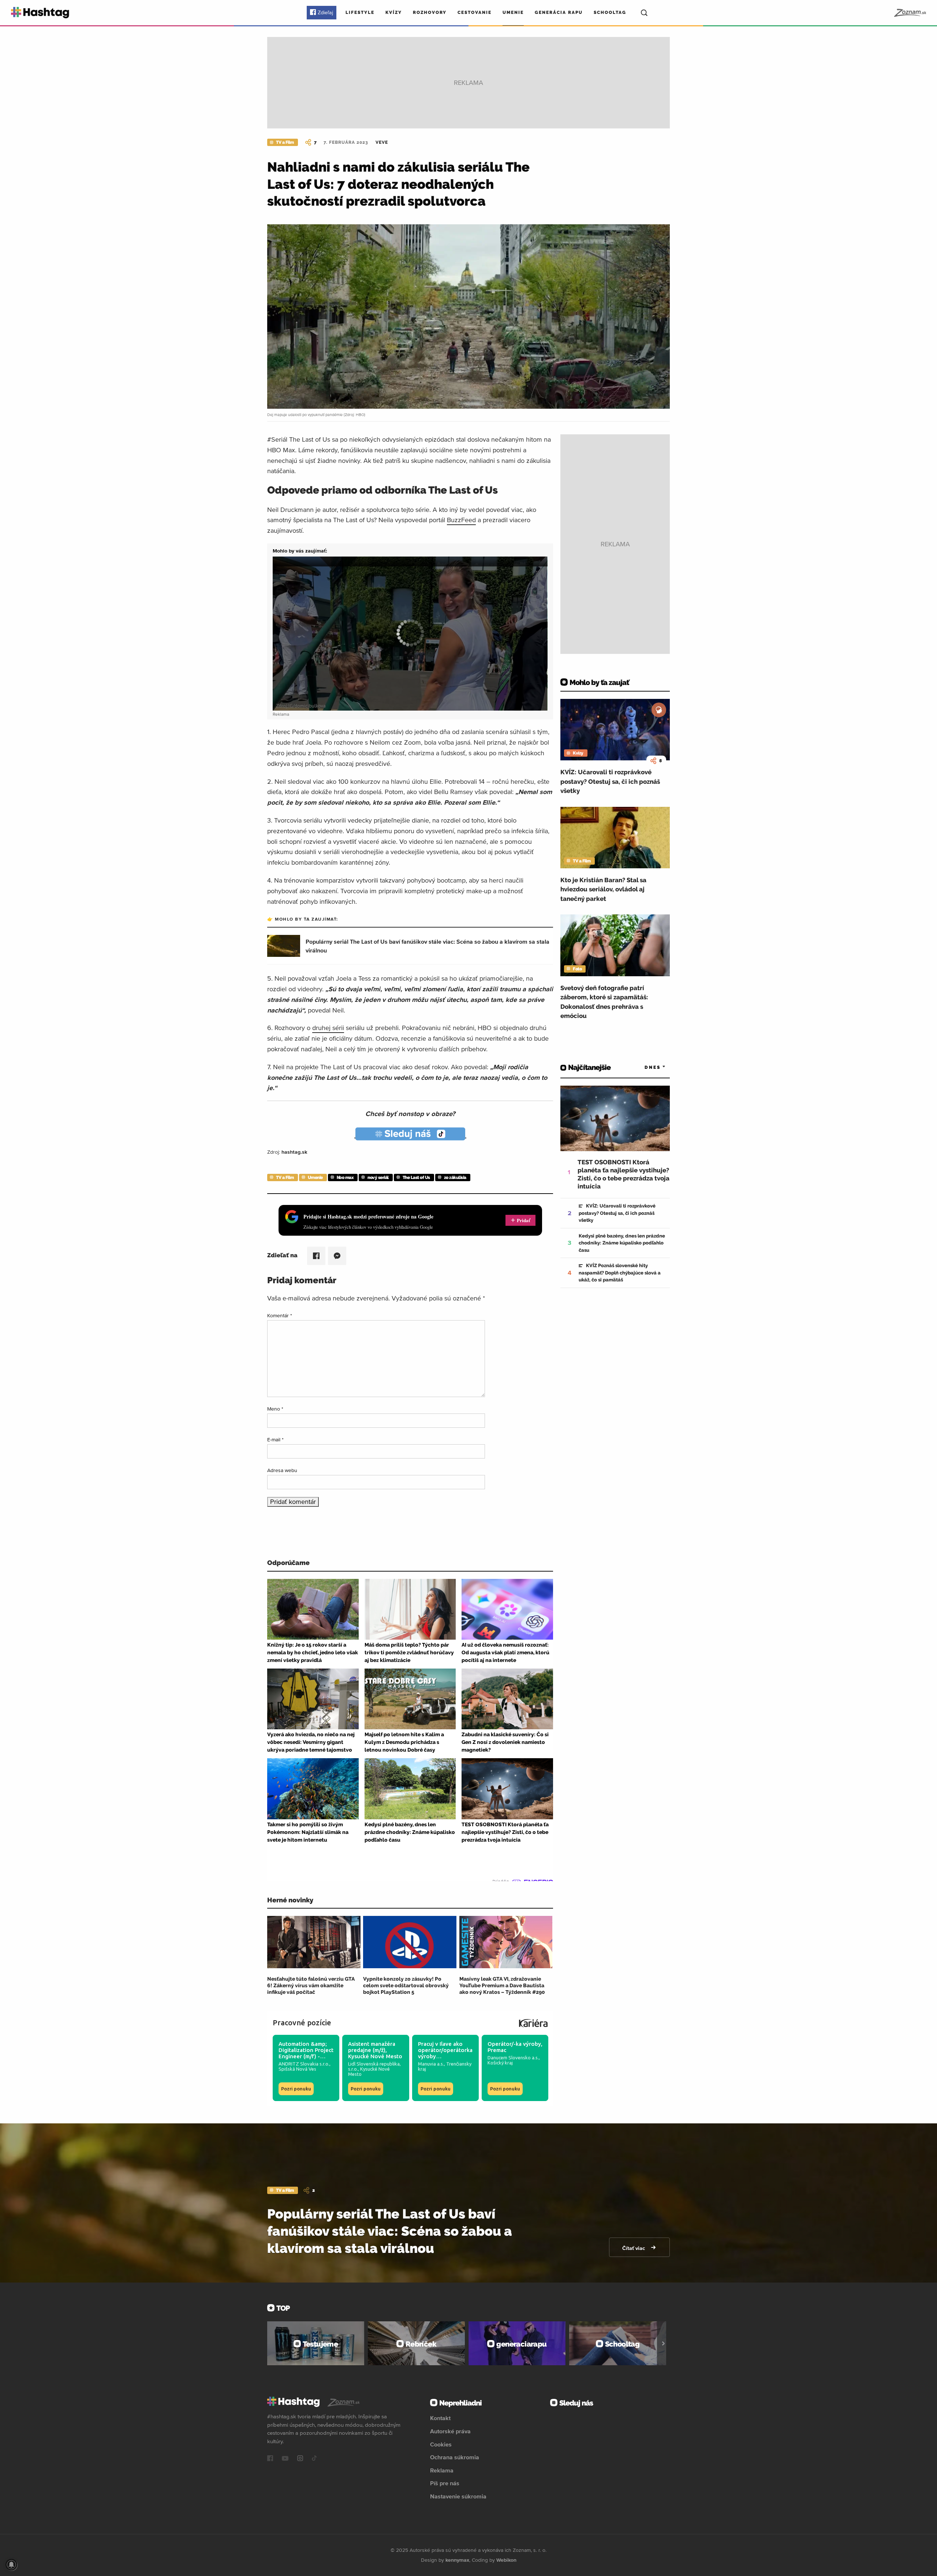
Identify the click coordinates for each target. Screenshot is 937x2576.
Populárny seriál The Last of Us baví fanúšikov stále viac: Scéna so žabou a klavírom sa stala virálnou (390, 2231)
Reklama (442, 2470)
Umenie (513, 12)
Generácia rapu (559, 12)
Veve (382, 142)
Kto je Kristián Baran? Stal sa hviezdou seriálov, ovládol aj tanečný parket (603, 889)
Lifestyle (360, 12)
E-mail (275, 1439)
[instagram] (300, 2459)
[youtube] (285, 2459)
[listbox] (644, 1068)
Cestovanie (475, 12)
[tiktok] (314, 2459)
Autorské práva (450, 2431)
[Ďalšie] (663, 2343)
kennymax (457, 2560)
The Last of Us (416, 1177)
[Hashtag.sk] (40, 13)
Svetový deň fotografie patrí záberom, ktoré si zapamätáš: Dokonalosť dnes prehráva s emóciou (604, 1002)
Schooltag (610, 12)
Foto (577, 969)
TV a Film (285, 142)
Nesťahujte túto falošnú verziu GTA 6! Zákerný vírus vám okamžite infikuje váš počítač (311, 1985)
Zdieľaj (325, 12)
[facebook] (270, 2459)
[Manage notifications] (11, 2565)
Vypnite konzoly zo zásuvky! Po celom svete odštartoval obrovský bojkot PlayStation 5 (406, 1985)
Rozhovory (430, 12)
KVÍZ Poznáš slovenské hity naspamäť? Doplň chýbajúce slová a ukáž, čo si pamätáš (620, 1273)
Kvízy (394, 12)
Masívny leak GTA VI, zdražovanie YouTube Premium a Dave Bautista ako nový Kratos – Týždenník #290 (502, 1985)
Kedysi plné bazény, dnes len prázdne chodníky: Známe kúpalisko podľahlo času (622, 1243)
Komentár (280, 1315)
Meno (275, 1409)
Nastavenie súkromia (458, 2496)
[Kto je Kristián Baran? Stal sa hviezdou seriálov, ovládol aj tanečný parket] (615, 838)
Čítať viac (634, 2248)
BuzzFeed (461, 520)
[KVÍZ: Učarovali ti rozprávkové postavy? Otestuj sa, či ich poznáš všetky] (615, 730)
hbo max (345, 1177)
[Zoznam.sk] (910, 13)
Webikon (506, 2560)
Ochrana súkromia (455, 2457)
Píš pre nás (445, 2483)
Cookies (441, 2444)
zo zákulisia (455, 1177)
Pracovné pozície (302, 2023)
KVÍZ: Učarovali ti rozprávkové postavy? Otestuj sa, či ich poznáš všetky (610, 781)
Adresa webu (282, 1470)
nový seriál (378, 1177)
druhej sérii (328, 1028)
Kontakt (440, 2418)
